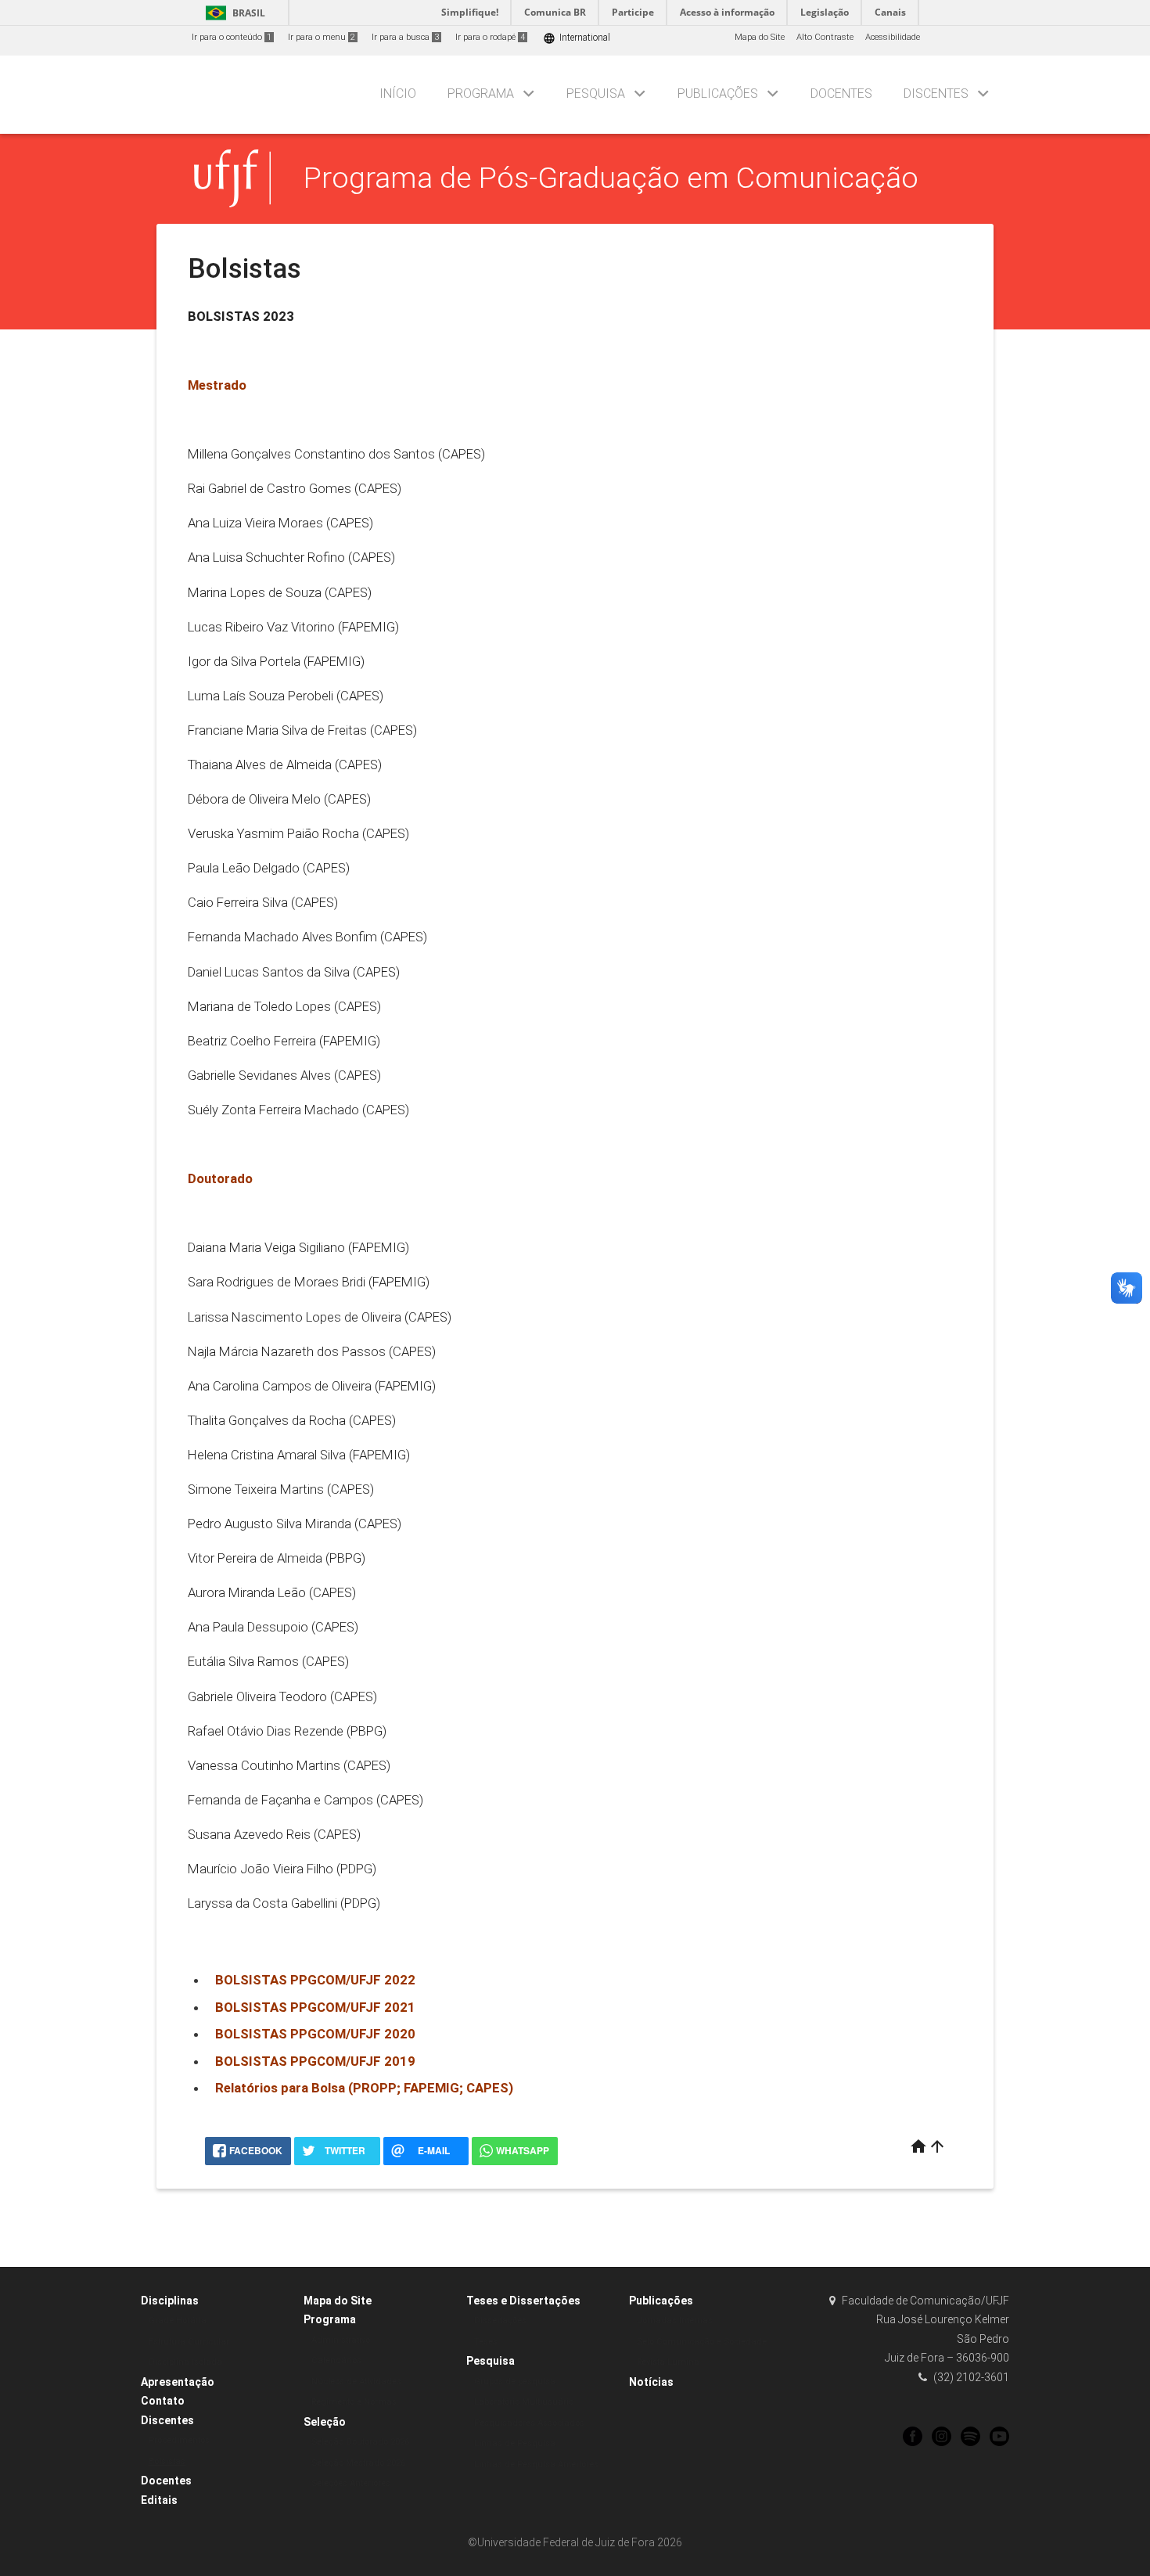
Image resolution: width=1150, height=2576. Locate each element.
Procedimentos (179, 2440)
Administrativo (341, 2340)
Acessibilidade (893, 37)
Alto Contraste (825, 37)
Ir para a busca (405, 37)
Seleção (325, 2422)
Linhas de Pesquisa (515, 2443)
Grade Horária (178, 2321)
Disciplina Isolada (185, 2362)
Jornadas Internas (675, 2321)
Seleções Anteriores (351, 2483)
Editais (159, 2500)
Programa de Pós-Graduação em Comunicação (611, 178)
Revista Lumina (668, 2362)
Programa (481, 94)
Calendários (336, 2360)
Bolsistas (167, 2461)
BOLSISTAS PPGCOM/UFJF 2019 (315, 2061)
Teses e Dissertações (523, 2301)
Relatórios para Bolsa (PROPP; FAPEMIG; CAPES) (364, 2088)
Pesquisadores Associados (529, 2423)
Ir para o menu (322, 37)
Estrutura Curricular (189, 2342)
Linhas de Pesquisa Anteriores (536, 2464)
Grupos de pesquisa (515, 2382)
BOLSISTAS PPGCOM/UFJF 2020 (315, 2034)
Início (398, 94)
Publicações (718, 94)
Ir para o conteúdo (232, 37)
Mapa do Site (760, 37)
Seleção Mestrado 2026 (358, 2463)
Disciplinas (170, 2301)
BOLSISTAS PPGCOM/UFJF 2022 (315, 1980)
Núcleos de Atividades (356, 2382)
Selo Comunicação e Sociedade (702, 2342)
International (577, 38)
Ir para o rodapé (490, 37)
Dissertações (500, 2321)
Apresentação (178, 2382)
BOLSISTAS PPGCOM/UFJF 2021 (315, 2007)
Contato (163, 2401)
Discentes (936, 94)
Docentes (841, 94)
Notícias (651, 2382)
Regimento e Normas (354, 2402)
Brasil (233, 13)
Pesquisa (596, 94)
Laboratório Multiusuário (524, 2402)
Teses (486, 2342)
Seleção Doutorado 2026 (360, 2442)
